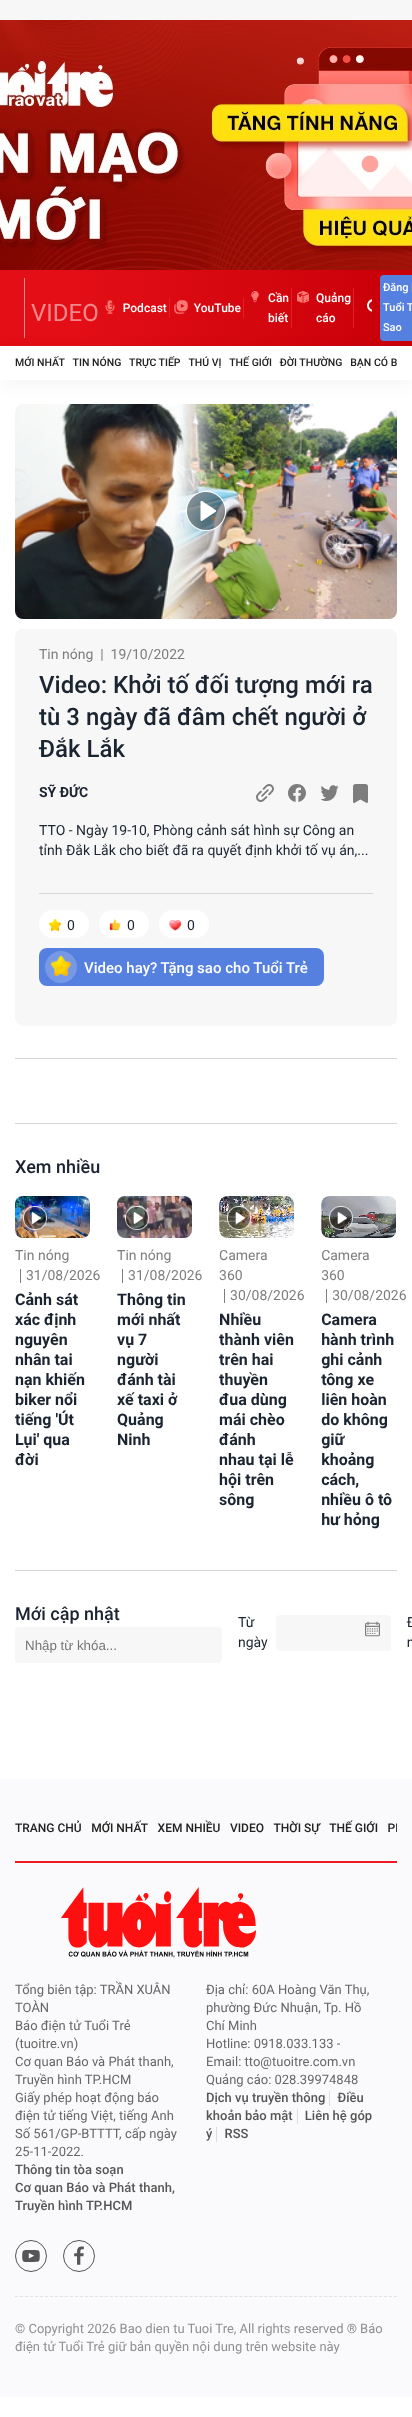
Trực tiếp (154, 362)
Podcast (145, 308)
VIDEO (65, 313)
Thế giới (250, 362)
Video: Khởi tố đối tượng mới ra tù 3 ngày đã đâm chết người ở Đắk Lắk (206, 717)
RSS (237, 2134)
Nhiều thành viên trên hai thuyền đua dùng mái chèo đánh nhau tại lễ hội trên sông (256, 1409)
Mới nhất (40, 362)
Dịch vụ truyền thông (265, 2098)
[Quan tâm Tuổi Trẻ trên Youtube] (31, 2256)
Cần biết (278, 308)
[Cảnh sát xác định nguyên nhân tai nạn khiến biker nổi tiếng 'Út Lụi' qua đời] (52, 1217)
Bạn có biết (381, 362)
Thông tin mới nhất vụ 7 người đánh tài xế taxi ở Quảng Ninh (151, 1369)
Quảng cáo (333, 308)
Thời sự (297, 1828)
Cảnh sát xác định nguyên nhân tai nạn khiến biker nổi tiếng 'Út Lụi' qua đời (50, 1379)
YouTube (217, 308)
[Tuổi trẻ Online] (161, 1922)
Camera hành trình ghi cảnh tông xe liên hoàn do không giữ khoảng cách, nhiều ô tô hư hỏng (357, 1419)
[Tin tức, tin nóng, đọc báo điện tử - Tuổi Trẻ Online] (20, 308)
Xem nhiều (57, 1167)
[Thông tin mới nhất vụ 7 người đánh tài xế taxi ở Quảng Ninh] (154, 1217)
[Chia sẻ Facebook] (297, 793)
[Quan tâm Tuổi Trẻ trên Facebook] (79, 2256)
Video (247, 1828)
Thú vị (204, 362)
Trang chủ (48, 1828)
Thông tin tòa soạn (69, 2170)
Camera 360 (243, 1266)
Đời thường (311, 362)
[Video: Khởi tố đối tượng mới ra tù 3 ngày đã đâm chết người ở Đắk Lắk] (206, 511)
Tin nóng (97, 362)
